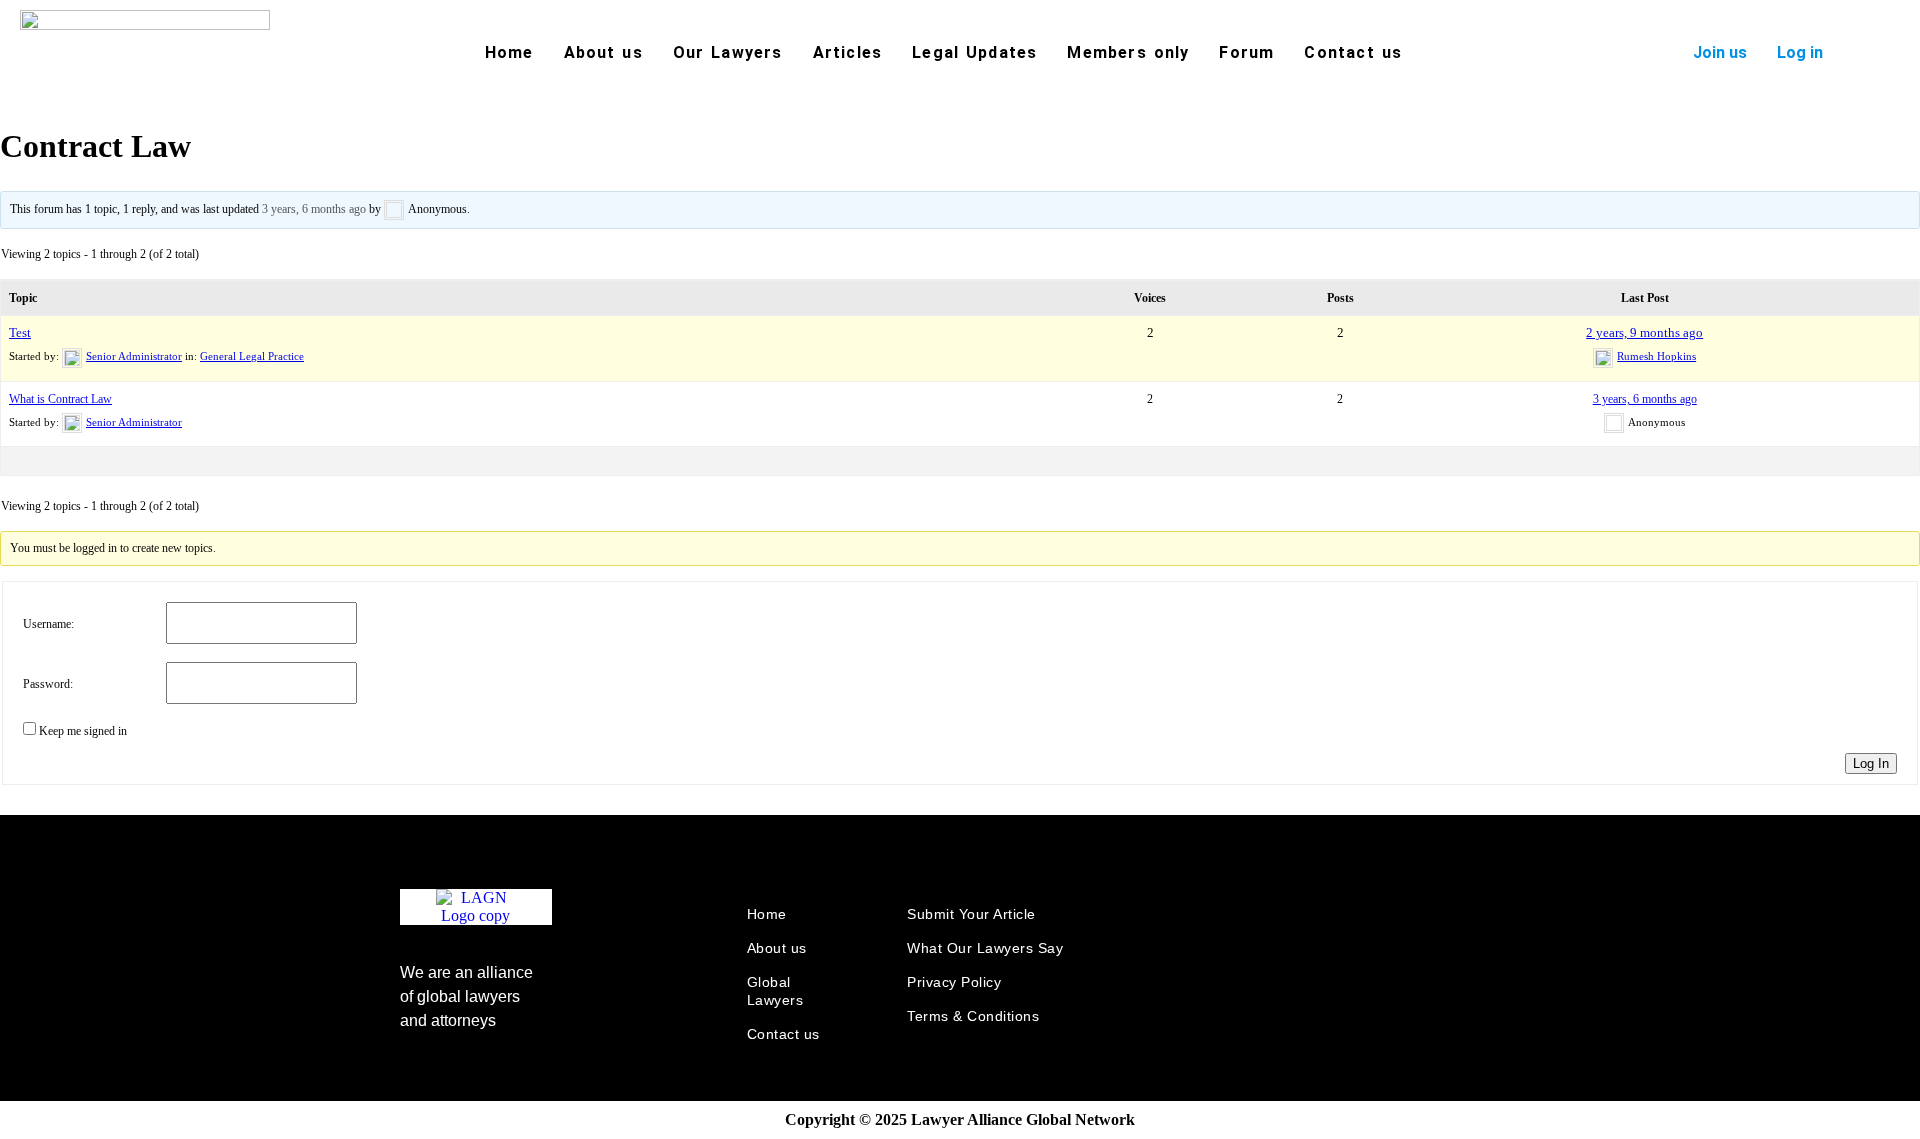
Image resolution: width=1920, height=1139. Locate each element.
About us (603, 52)
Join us (1720, 52)
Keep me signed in (83, 731)
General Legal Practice (252, 356)
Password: (48, 684)
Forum (1246, 52)
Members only (1128, 52)
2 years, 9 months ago (1644, 332)
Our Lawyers (728, 52)
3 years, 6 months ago (314, 209)
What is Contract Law (60, 399)
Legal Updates (974, 52)
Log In (1871, 763)
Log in (1800, 52)
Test (20, 332)
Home (509, 52)
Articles (848, 52)
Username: (48, 624)
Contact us (1353, 52)
